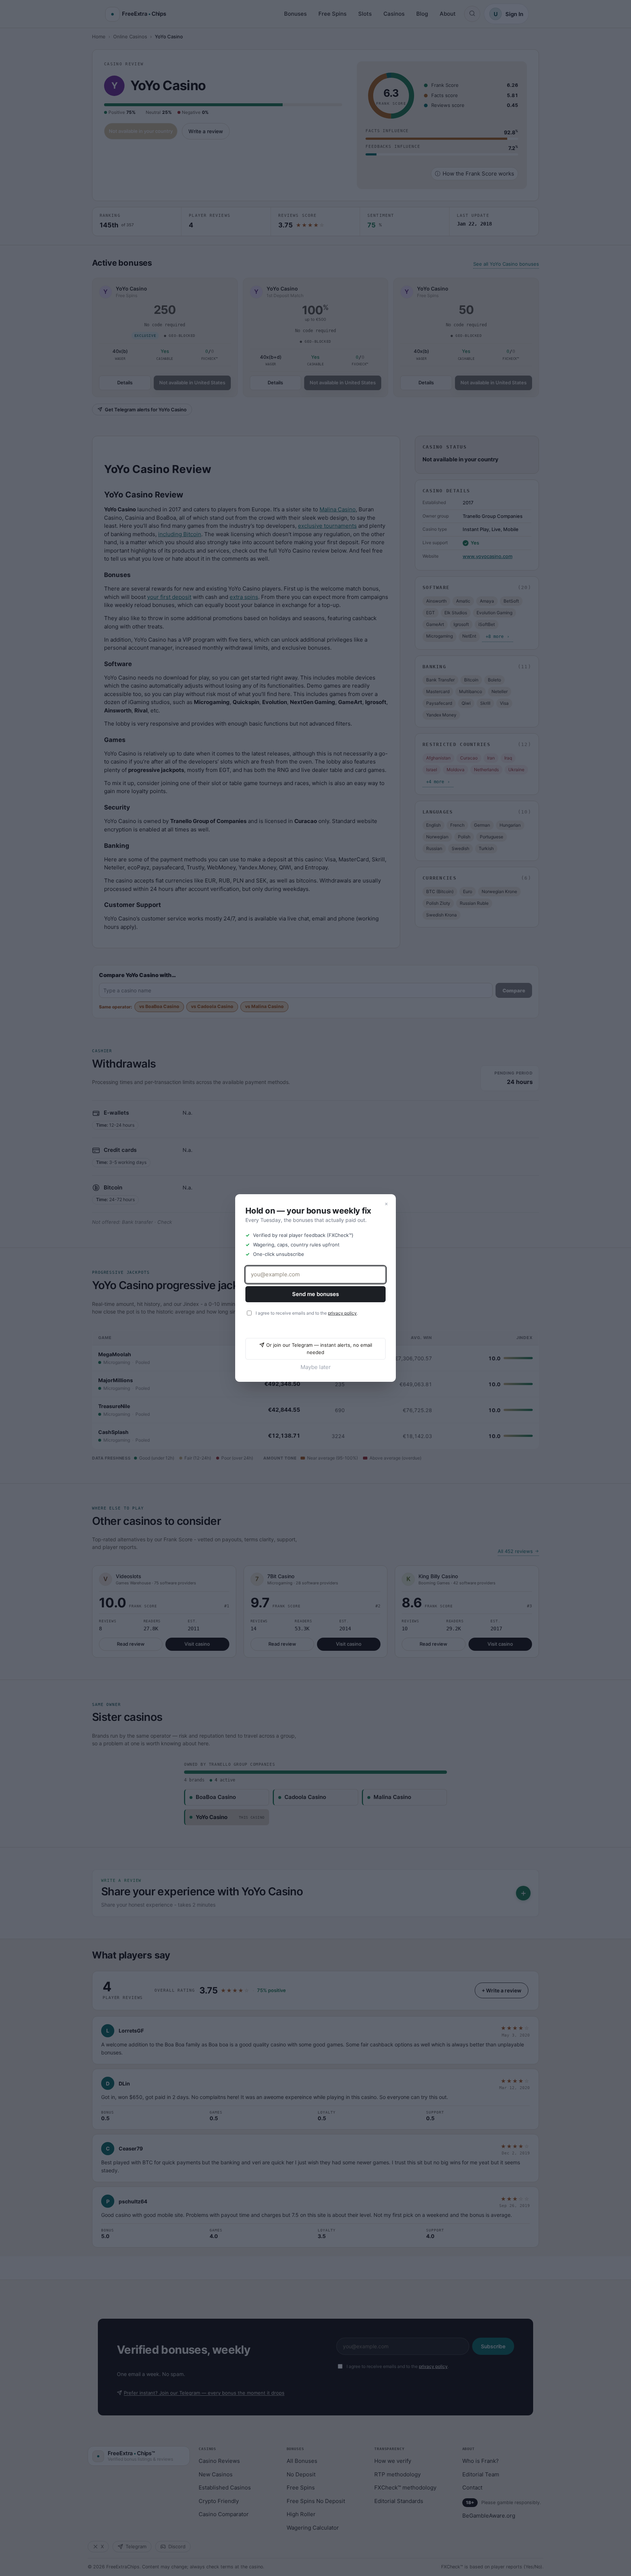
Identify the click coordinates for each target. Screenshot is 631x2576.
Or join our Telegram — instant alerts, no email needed (319, 1349)
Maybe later (316, 1367)
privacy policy (342, 1313)
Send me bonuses (315, 1294)
